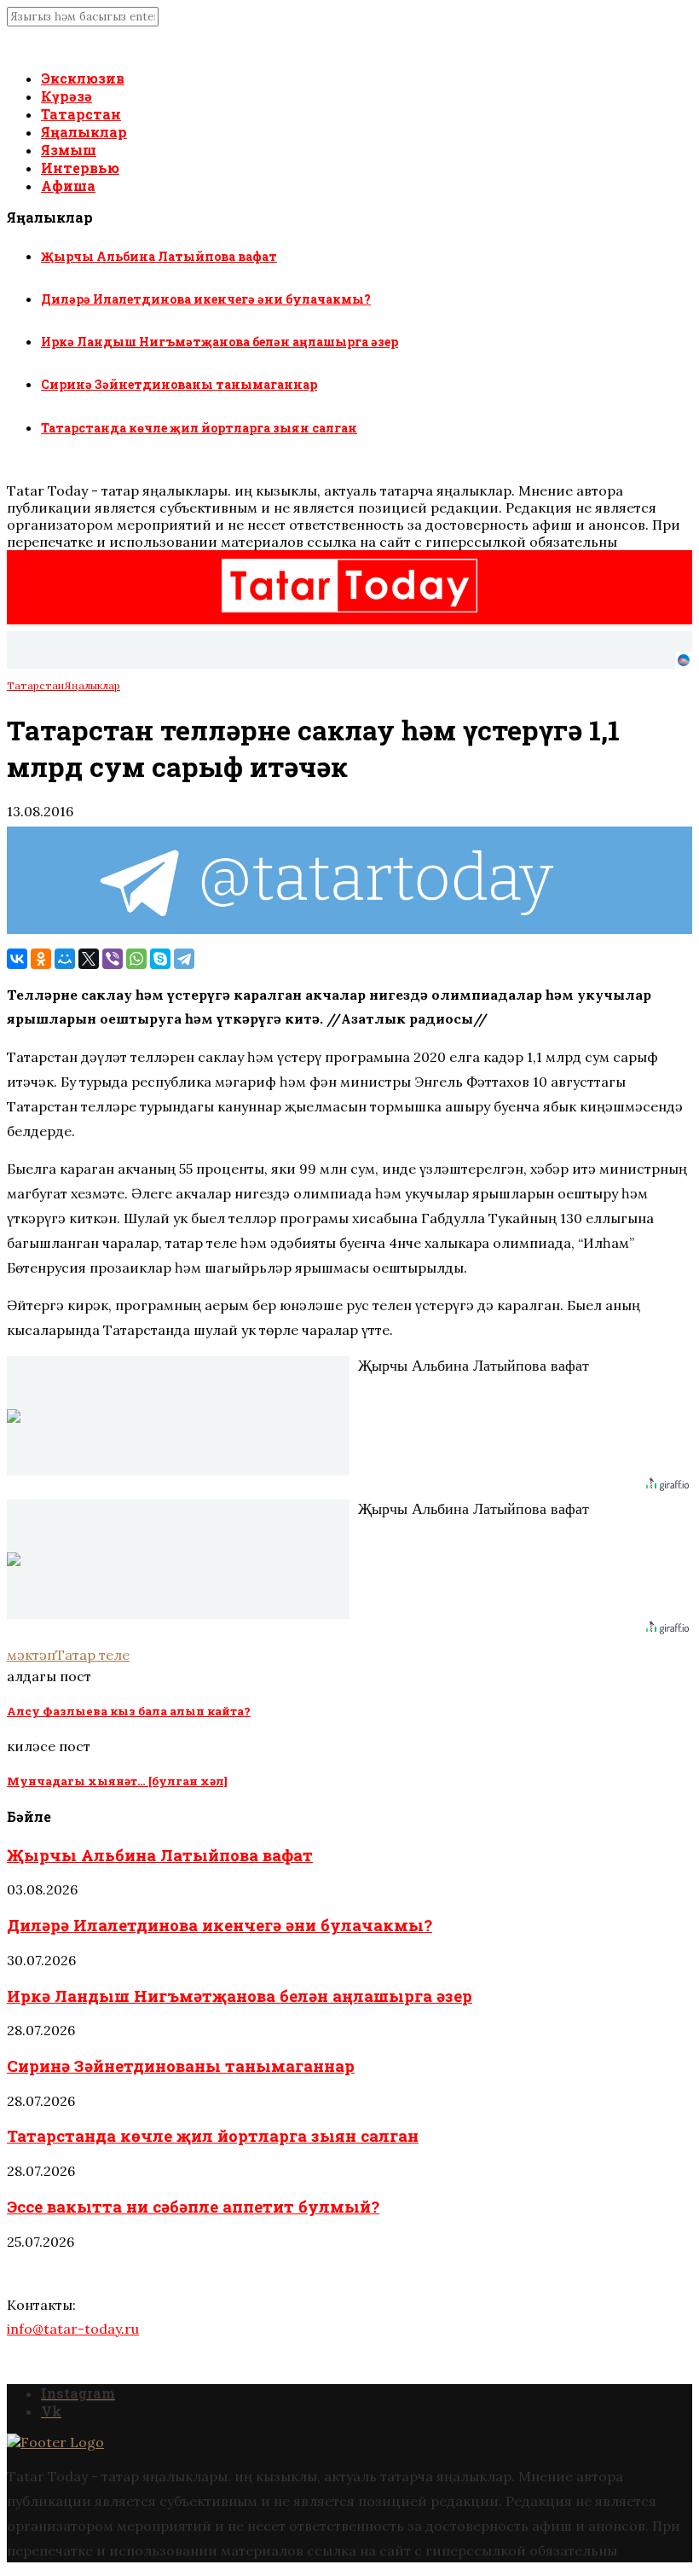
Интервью (80, 168)
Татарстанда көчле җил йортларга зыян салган (199, 428)
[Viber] (113, 959)
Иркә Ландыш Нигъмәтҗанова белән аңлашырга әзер (220, 342)
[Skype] (160, 959)
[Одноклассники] (41, 959)
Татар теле (92, 1655)
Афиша (68, 186)
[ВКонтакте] (17, 959)
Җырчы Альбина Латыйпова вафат (159, 256)
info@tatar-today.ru (73, 2329)
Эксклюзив (83, 78)
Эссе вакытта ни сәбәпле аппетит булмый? (193, 2206)
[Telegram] (184, 959)
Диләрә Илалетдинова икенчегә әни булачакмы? (206, 299)
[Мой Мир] (65, 959)
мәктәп (31, 1655)
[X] (89, 959)
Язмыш (69, 150)
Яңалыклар (84, 132)
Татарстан (81, 114)
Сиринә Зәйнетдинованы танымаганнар (179, 384)
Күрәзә (66, 96)
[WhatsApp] (136, 959)
